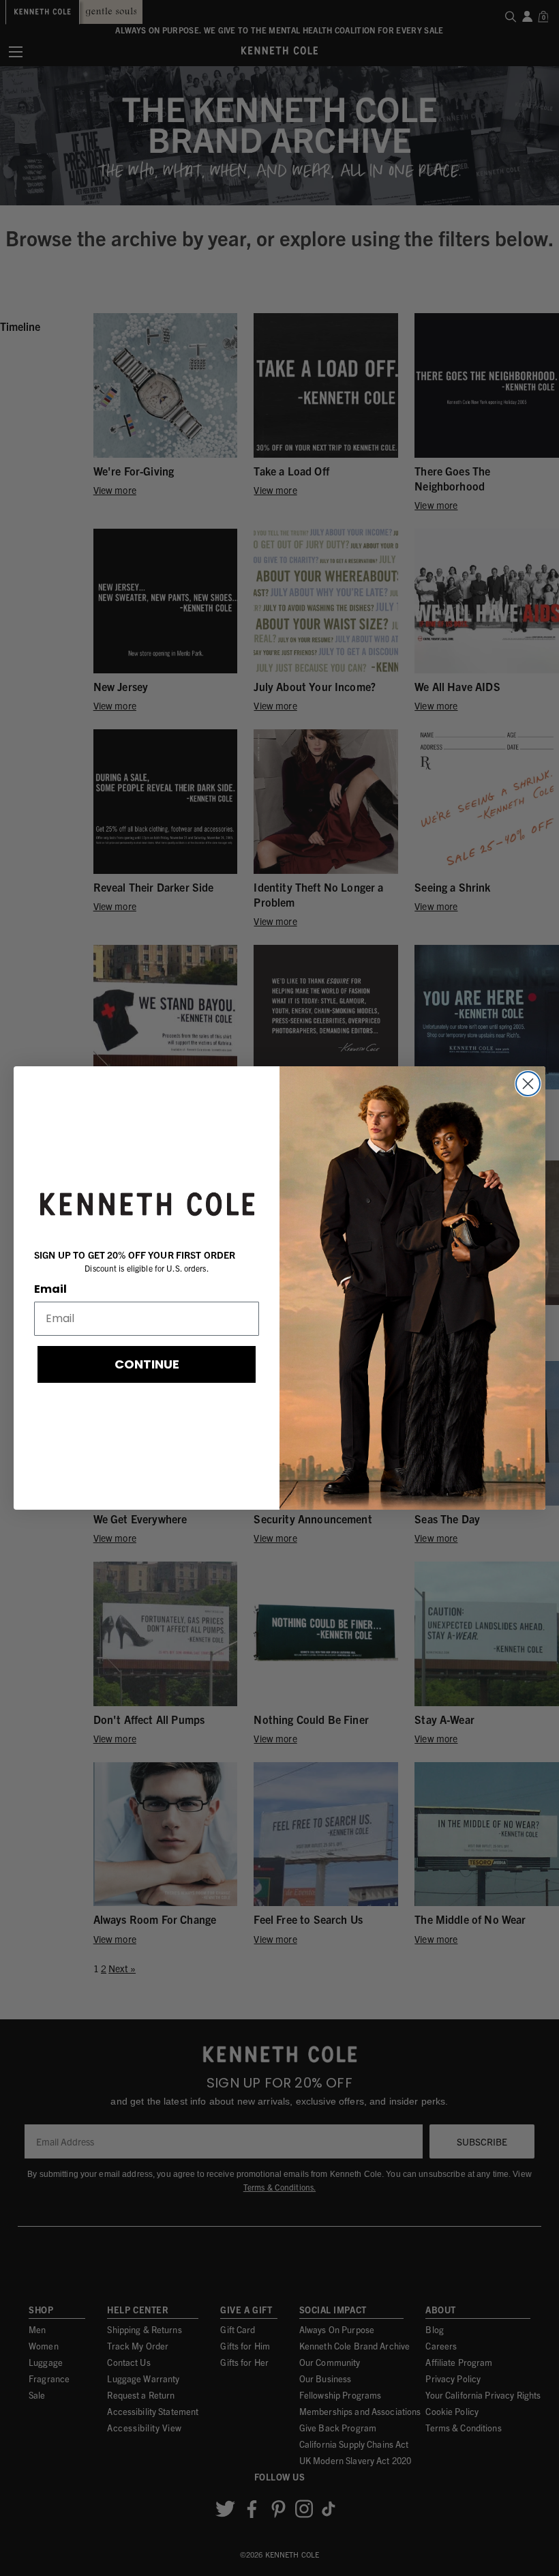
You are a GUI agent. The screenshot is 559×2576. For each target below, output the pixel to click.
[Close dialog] (528, 1084)
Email (50, 1289)
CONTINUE (147, 1364)
